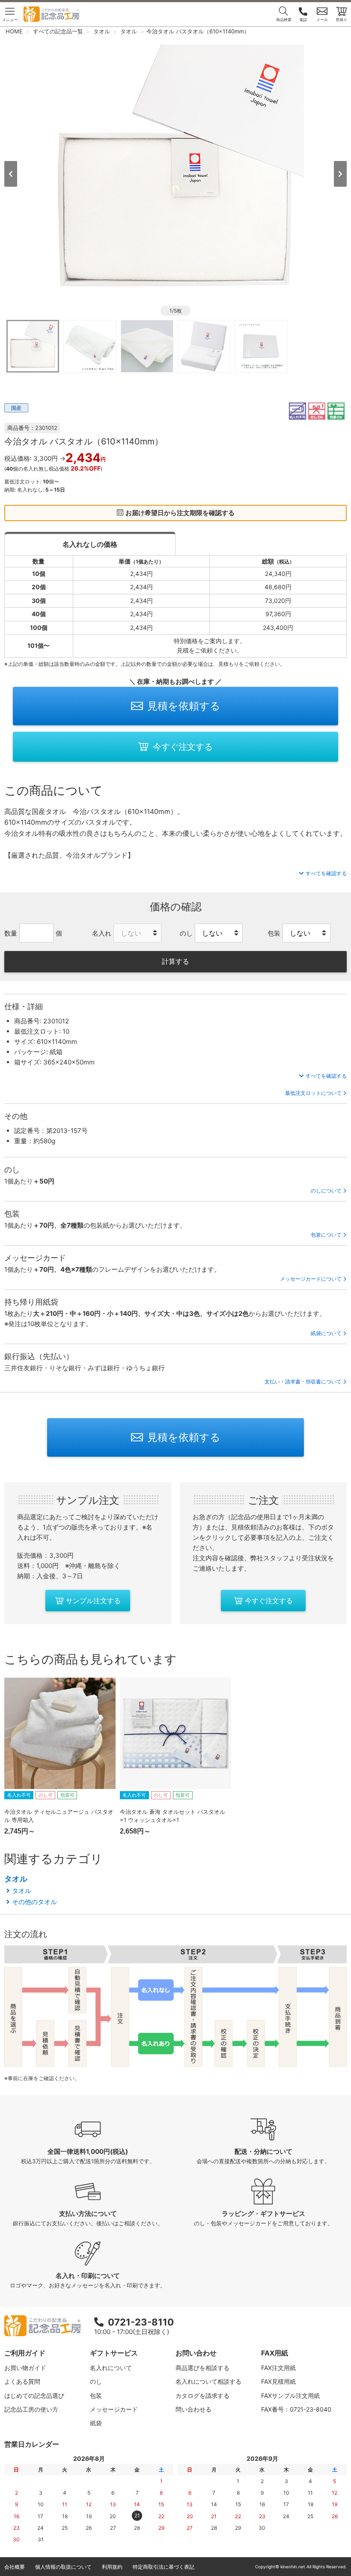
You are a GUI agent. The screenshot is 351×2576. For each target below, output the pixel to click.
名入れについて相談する (208, 2381)
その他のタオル (34, 1902)
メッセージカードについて (311, 1279)
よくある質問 (22, 2381)
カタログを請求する (202, 2396)
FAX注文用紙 (278, 2368)
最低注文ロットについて (313, 1093)
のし (96, 2381)
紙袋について (326, 1333)
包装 (96, 2396)
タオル (16, 1879)
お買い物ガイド (25, 2368)
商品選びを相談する (202, 2368)
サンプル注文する (93, 1601)
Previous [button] (11, 174)
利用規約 (112, 2567)
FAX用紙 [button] (275, 2353)
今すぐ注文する (183, 747)
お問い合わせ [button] (196, 2353)
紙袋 (96, 2423)
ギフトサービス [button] (114, 2353)
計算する (175, 961)
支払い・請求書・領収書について (303, 1382)
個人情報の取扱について (63, 2567)
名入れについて (111, 2368)
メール (322, 19)
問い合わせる (193, 2409)
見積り (341, 19)
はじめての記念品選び (34, 2396)
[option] (175, 173)
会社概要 (15, 2567)
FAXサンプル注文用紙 (290, 2396)
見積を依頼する (184, 706)
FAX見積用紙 (278, 2381)
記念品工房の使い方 (31, 2409)
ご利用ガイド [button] (25, 2353)
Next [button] (340, 174)
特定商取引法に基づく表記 (164, 2567)
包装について (326, 1235)
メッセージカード (114, 2409)
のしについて (326, 1191)
